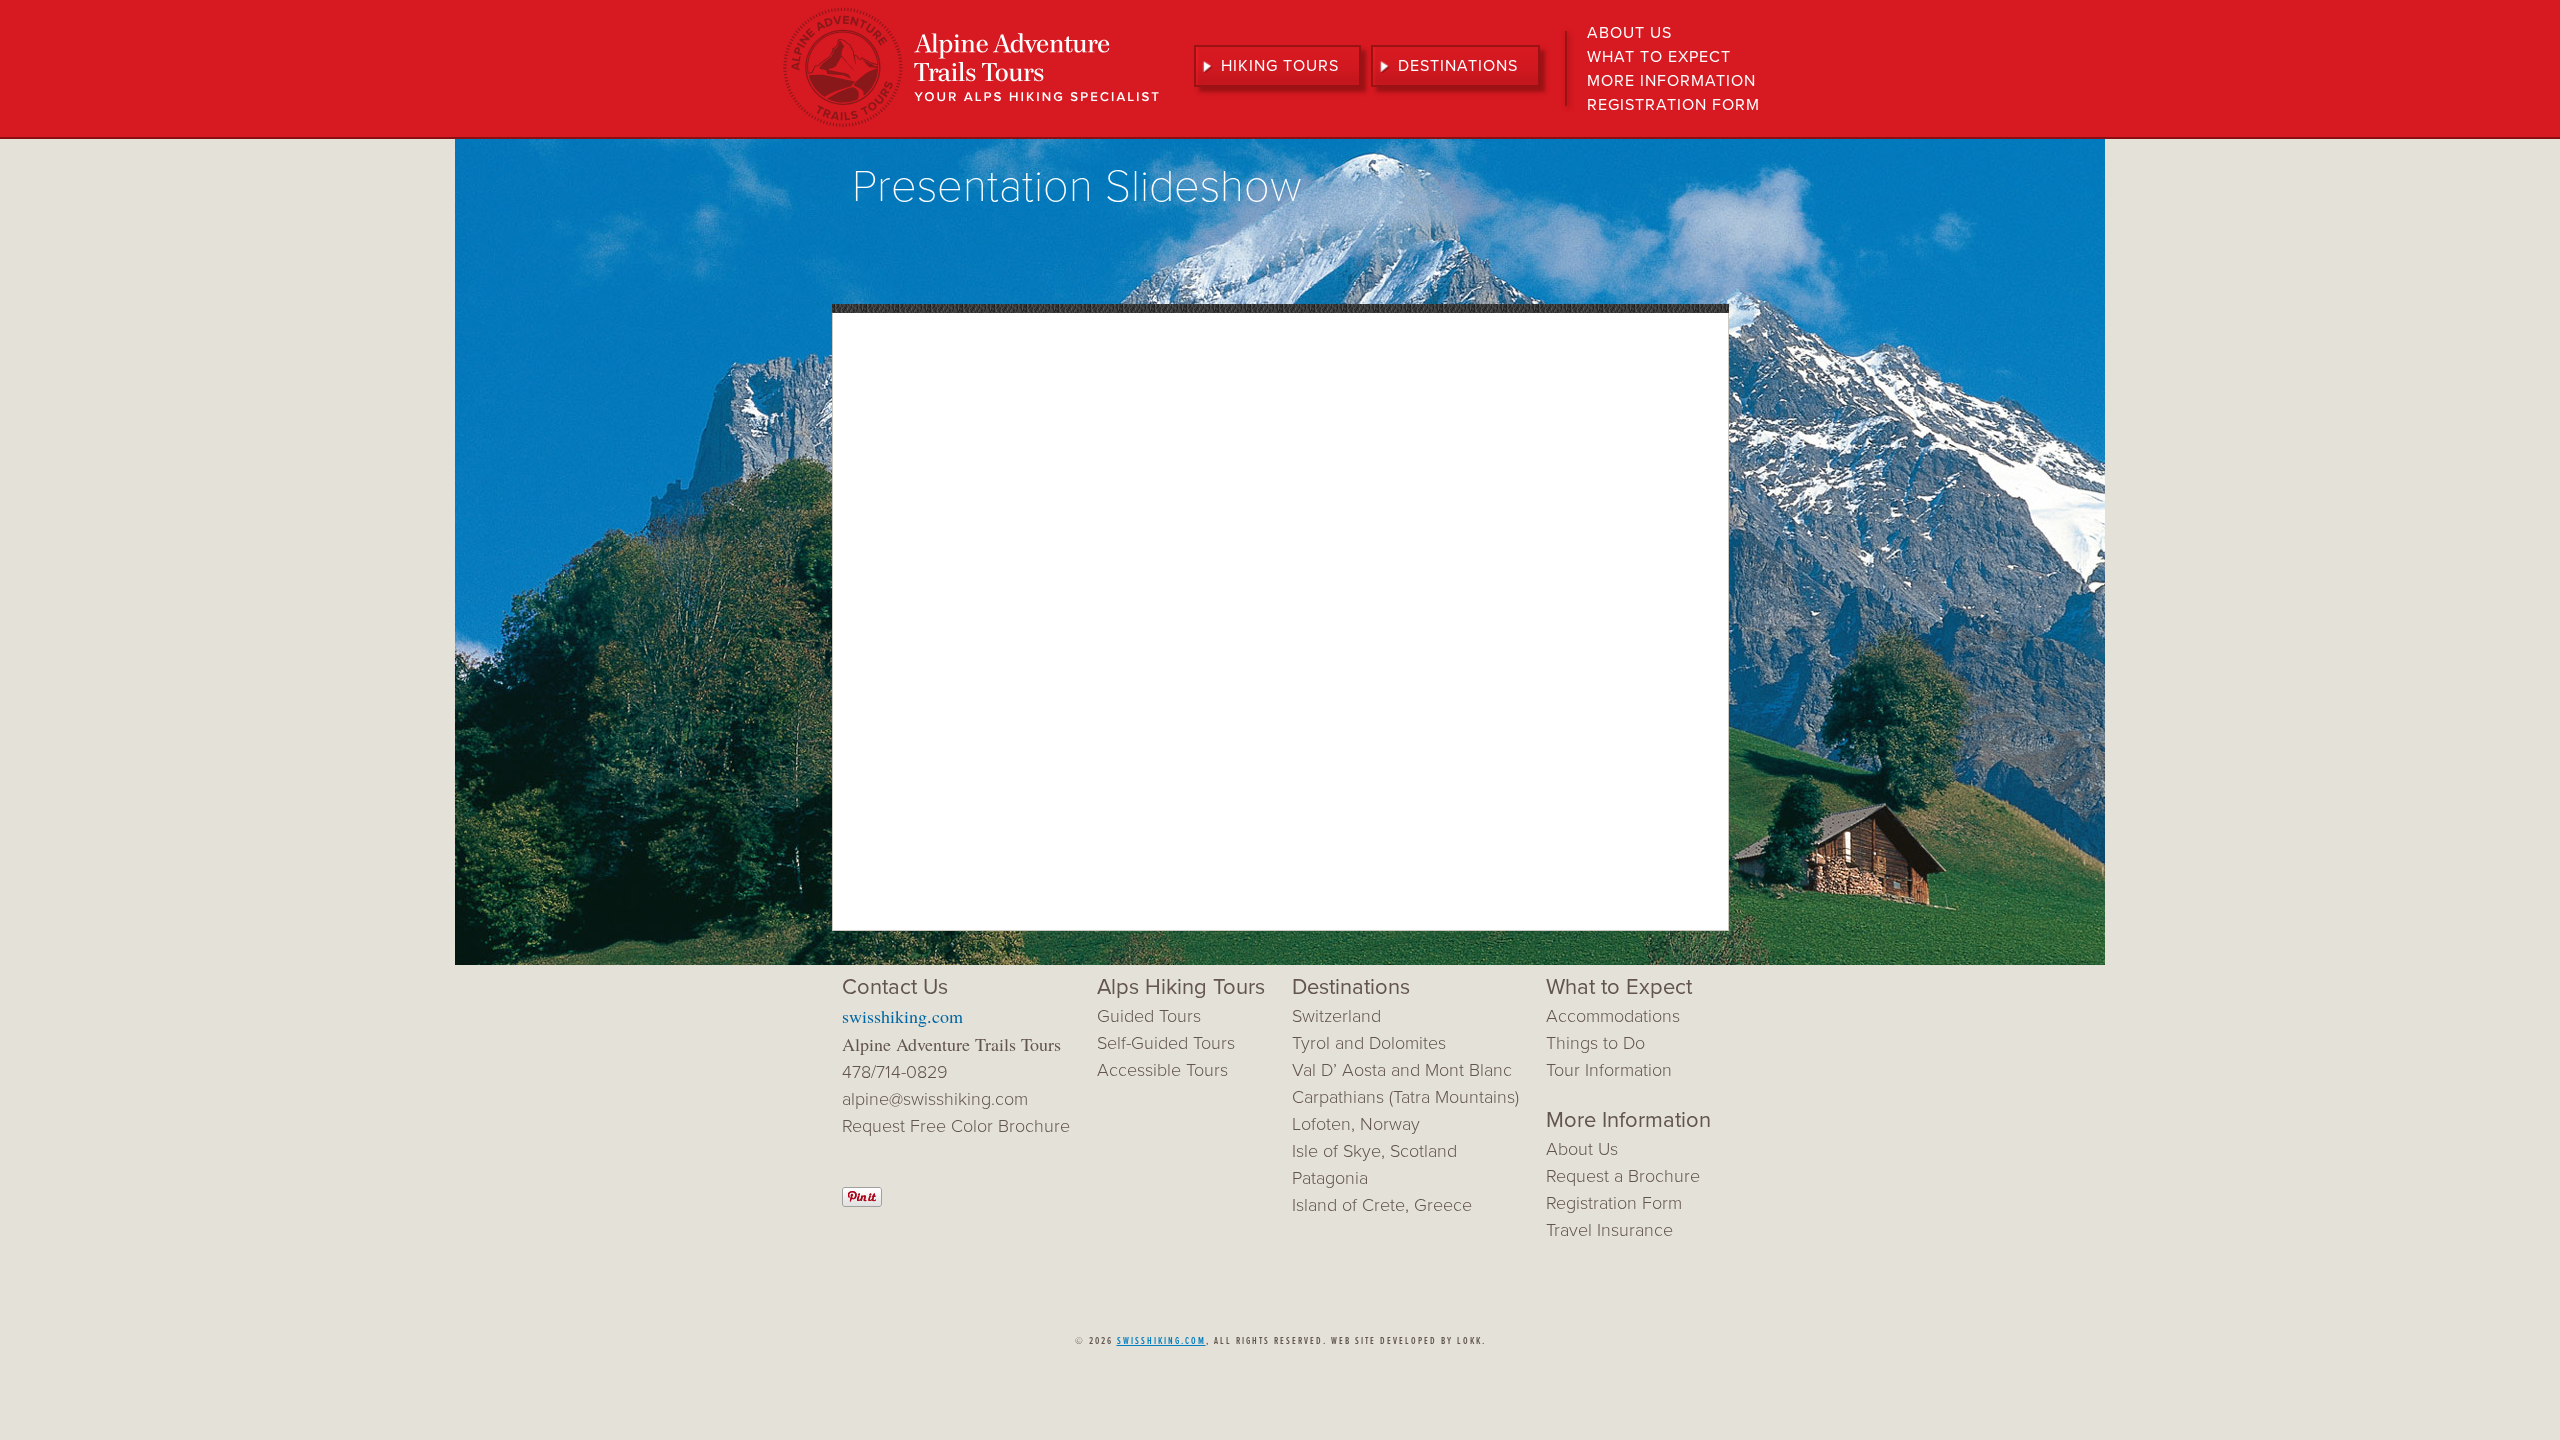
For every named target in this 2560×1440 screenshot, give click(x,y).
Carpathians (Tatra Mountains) (1405, 1097)
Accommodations (1613, 1016)
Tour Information (1609, 1070)
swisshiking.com (902, 1016)
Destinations (1458, 66)
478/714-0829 (895, 1072)
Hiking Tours (1280, 66)
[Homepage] (971, 125)
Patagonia (1330, 1178)
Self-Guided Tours (1166, 1043)
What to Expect (1659, 57)
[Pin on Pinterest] (862, 1201)
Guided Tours (1149, 1016)
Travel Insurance (1609, 1230)
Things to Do (1595, 1043)
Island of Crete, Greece (1382, 1205)
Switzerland (1336, 1016)
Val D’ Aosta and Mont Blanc (1402, 1070)
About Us (1629, 33)
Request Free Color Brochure (956, 1126)
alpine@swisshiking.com (935, 1099)
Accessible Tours (1162, 1070)
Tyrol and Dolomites (1369, 1043)
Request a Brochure (1623, 1176)
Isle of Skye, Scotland (1374, 1151)
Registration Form (1673, 105)
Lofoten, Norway (1356, 1124)
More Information (1671, 81)
